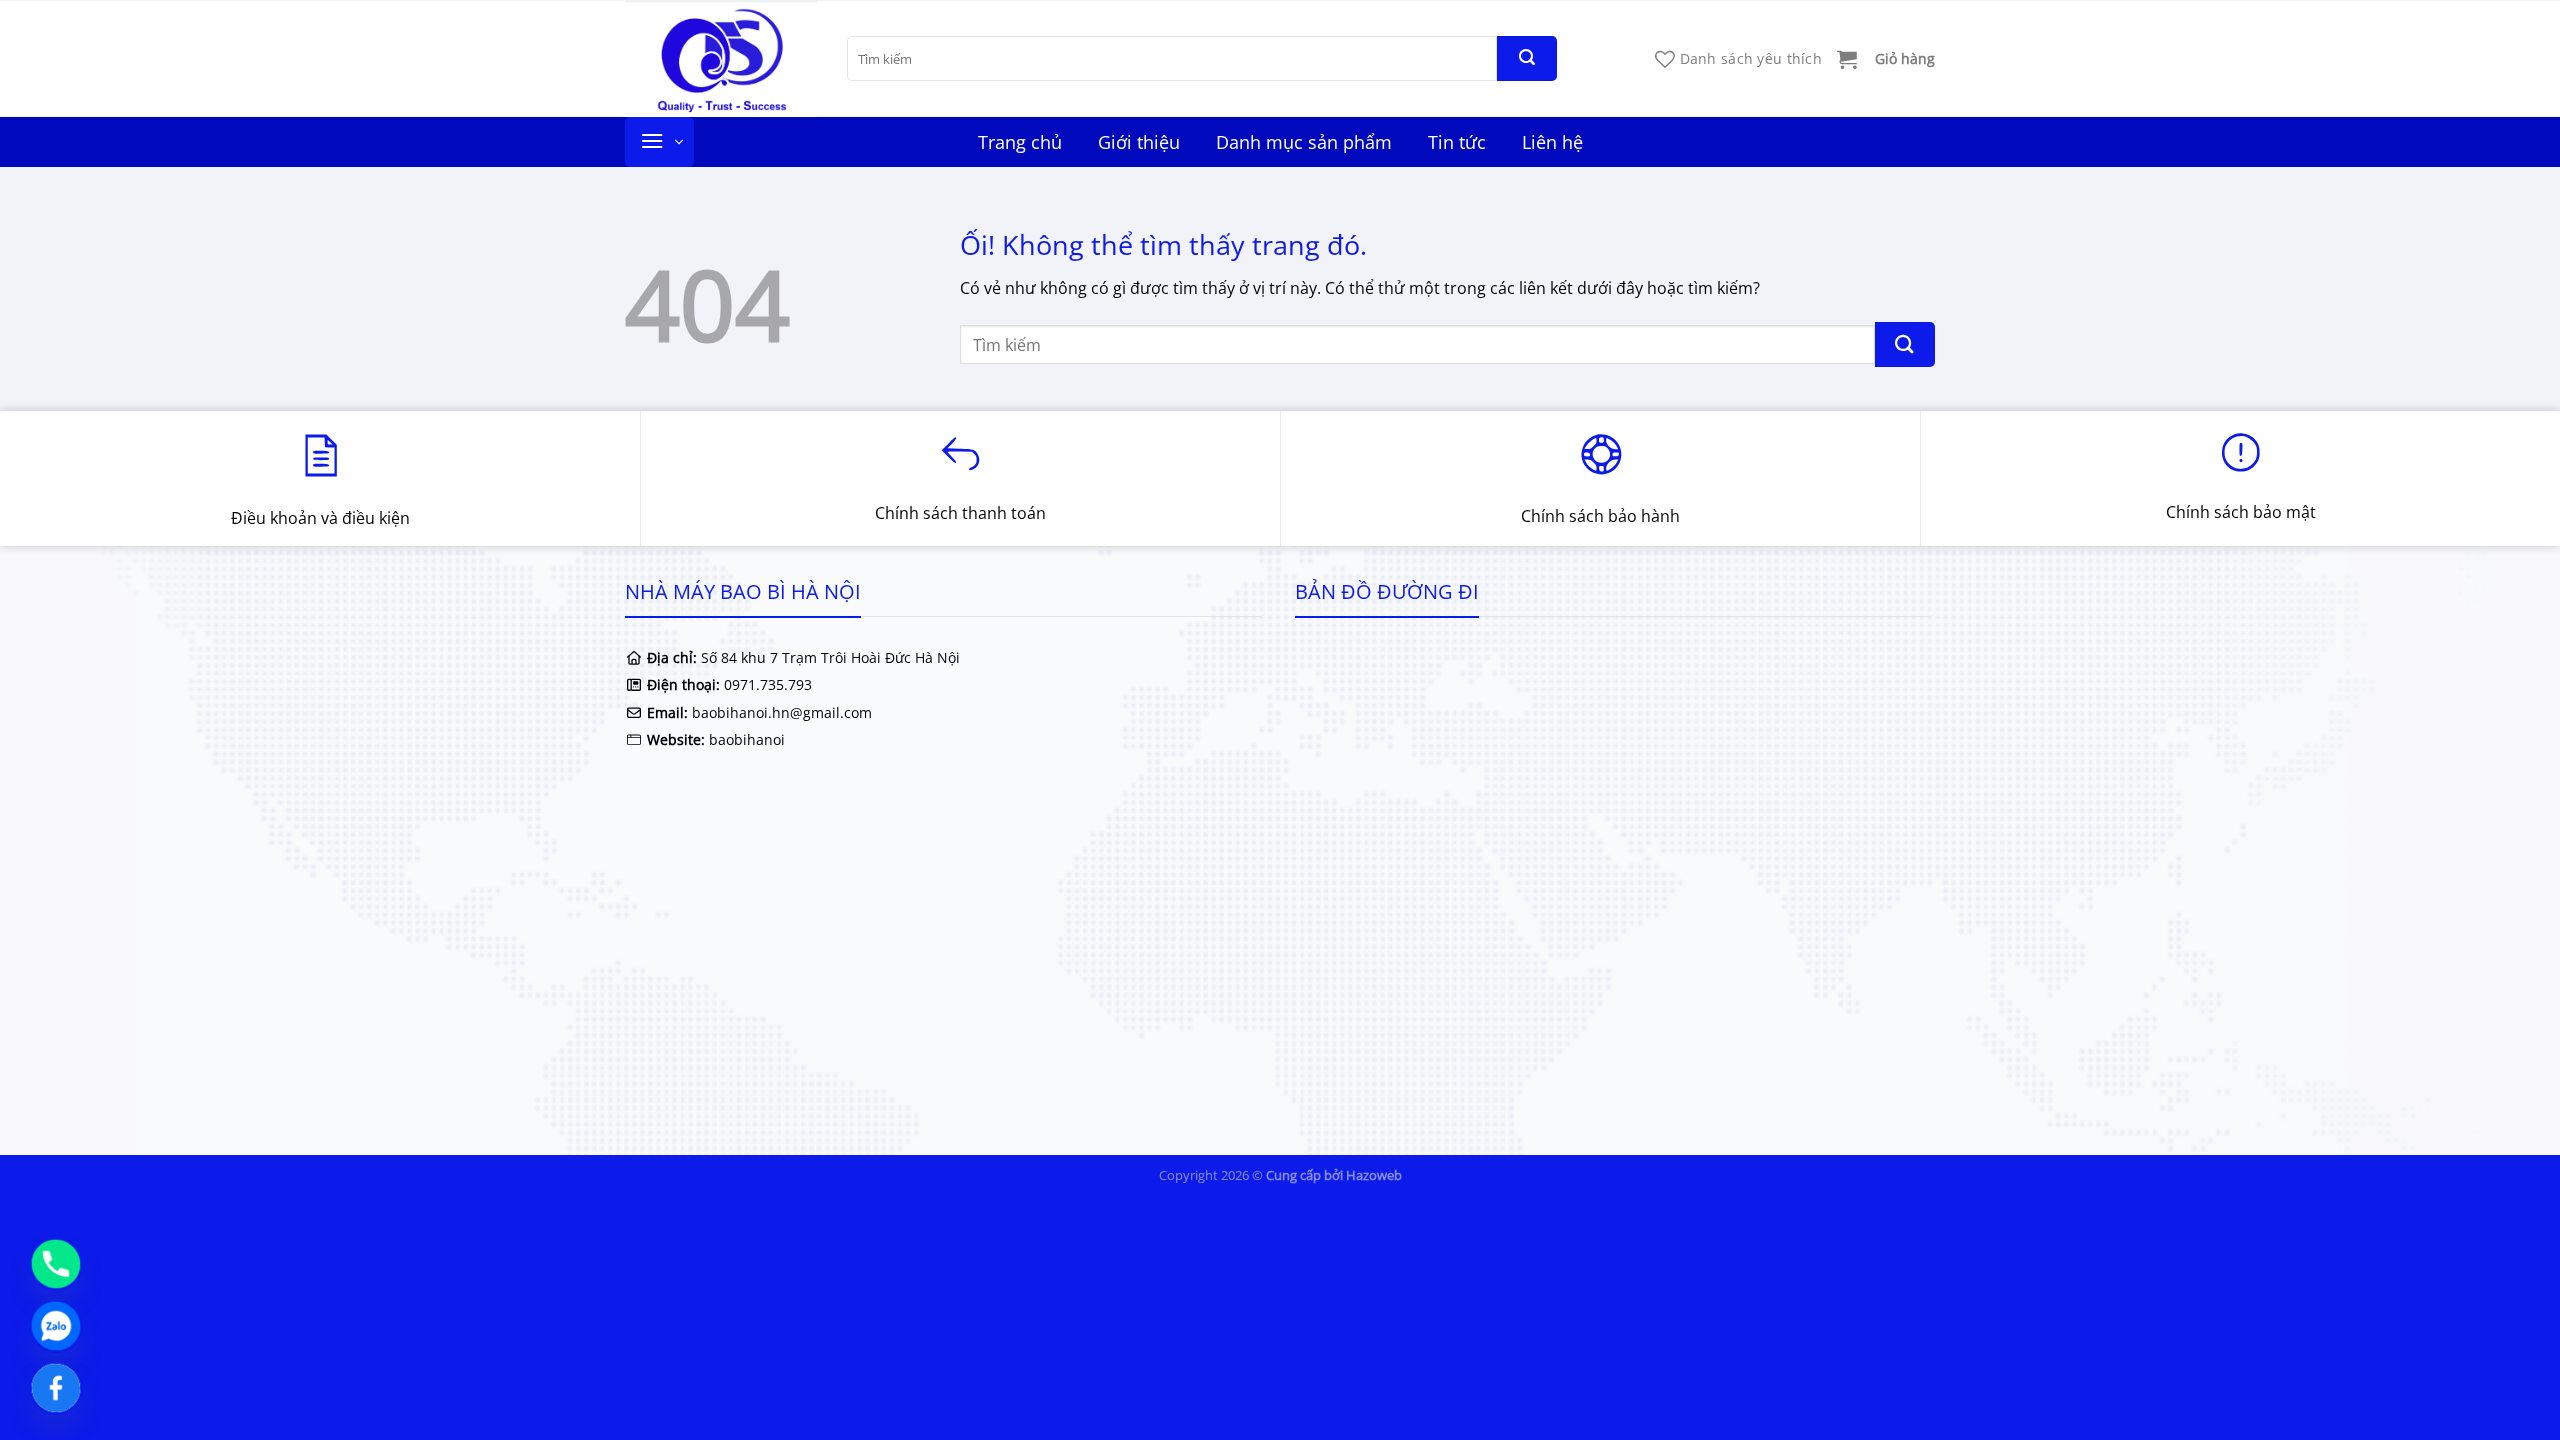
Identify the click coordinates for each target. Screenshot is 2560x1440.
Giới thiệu (1139, 142)
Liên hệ (1552, 142)
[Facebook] (56, 1388)
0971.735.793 (768, 684)
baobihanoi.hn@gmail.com (780, 712)
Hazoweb (1374, 1175)
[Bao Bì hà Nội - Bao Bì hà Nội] (721, 59)
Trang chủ (1020, 142)
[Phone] (56, 1264)
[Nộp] (1527, 58)
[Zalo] (56, 1326)
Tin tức (1457, 142)
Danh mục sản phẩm (1304, 142)
